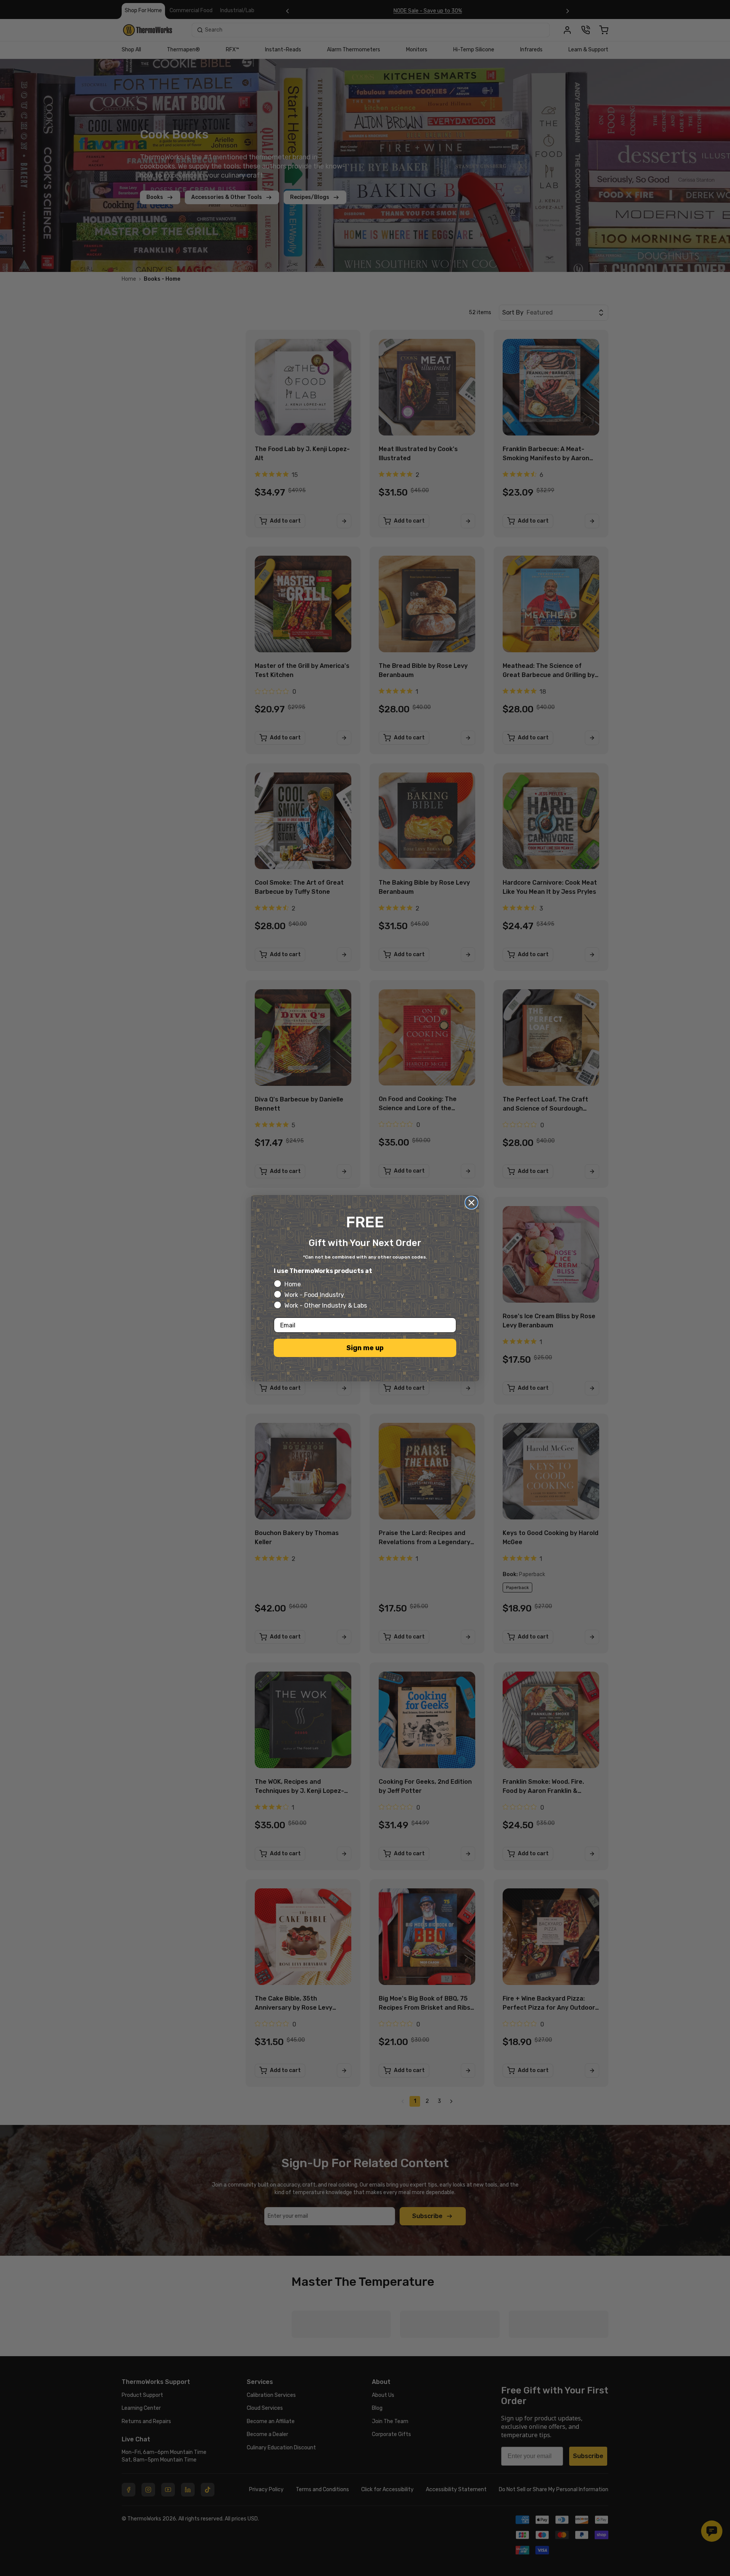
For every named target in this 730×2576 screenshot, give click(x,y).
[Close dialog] (471, 1203)
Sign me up (365, 1348)
